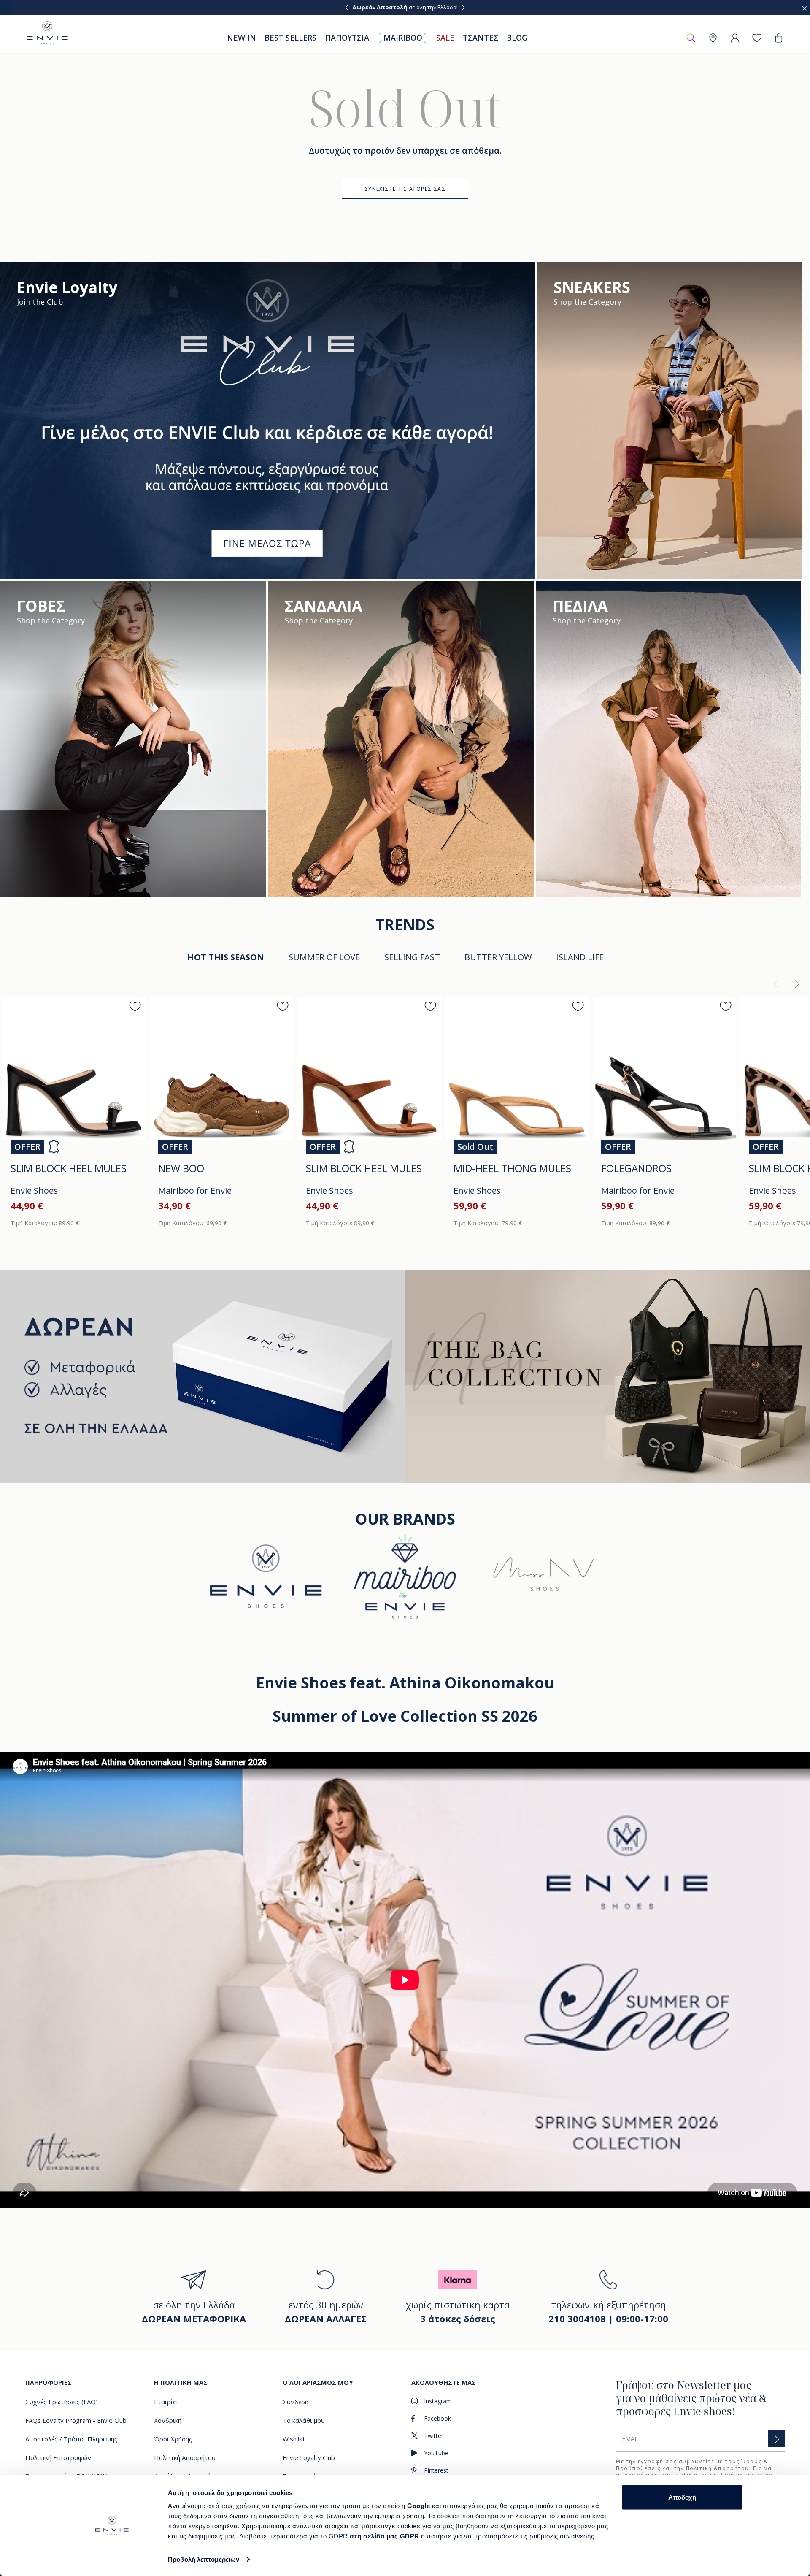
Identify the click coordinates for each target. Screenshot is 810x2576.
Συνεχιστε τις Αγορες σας (405, 189)
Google (420, 2506)
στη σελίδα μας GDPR (385, 2536)
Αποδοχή (682, 2497)
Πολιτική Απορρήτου (718, 2468)
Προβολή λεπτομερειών (204, 2559)
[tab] (324, 958)
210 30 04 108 (440, 7)
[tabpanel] (405, 1106)
